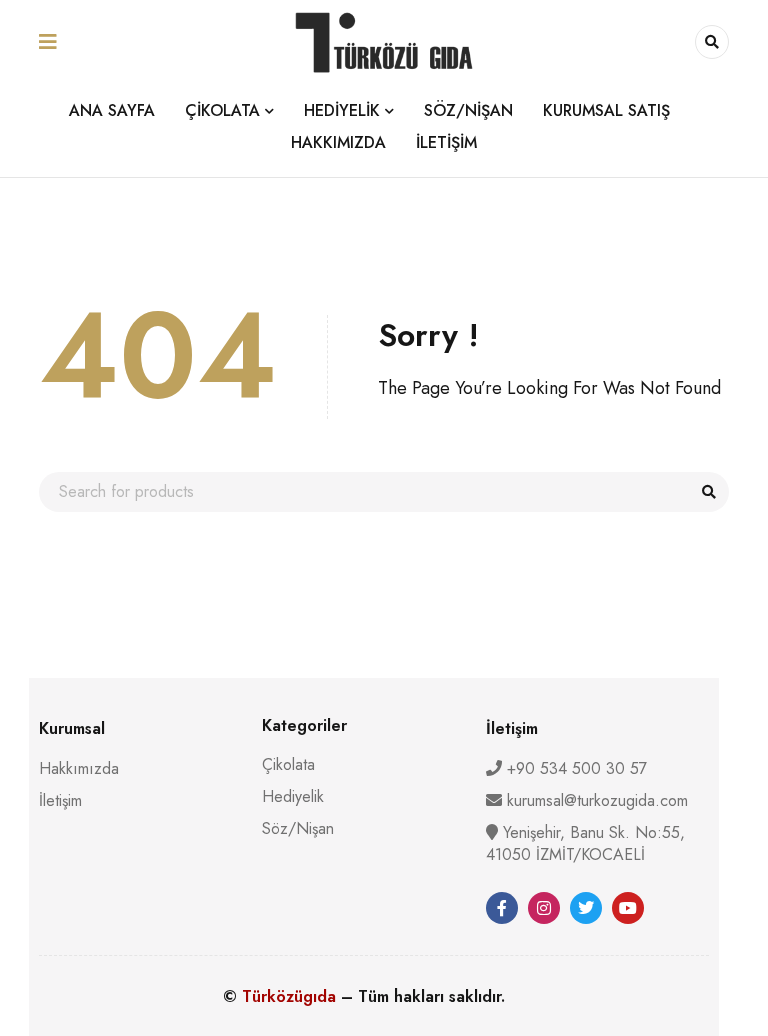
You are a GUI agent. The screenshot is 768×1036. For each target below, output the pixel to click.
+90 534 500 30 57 (574, 768)
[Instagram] (544, 908)
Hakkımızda (79, 768)
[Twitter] (586, 908)
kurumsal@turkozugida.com (597, 800)
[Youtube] (628, 908)
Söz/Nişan (298, 828)
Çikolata (288, 764)
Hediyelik (293, 796)
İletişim (60, 800)
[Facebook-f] (502, 908)
